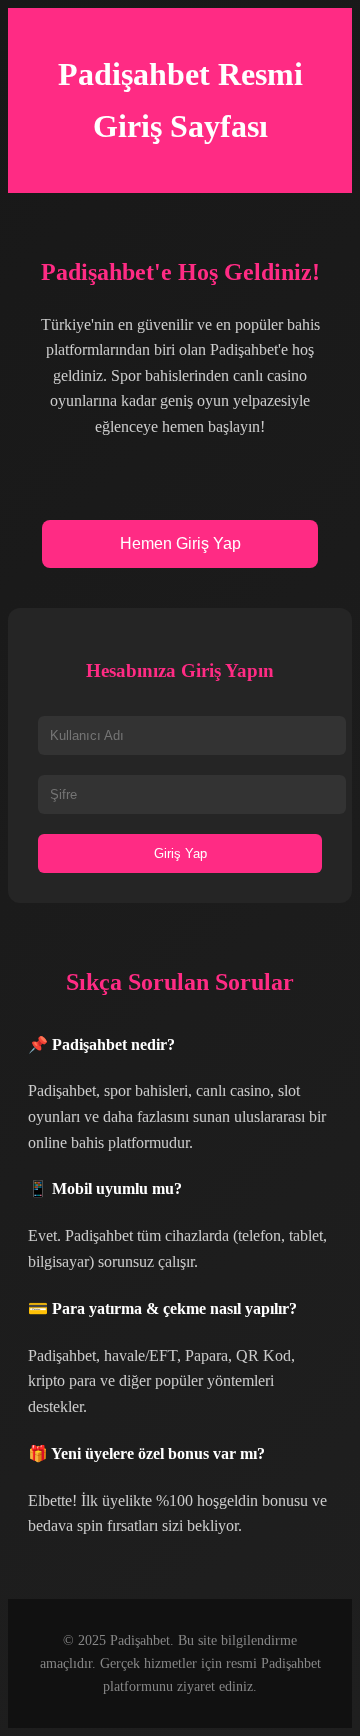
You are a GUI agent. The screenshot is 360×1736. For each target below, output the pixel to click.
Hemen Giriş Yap (180, 543)
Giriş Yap (180, 853)
